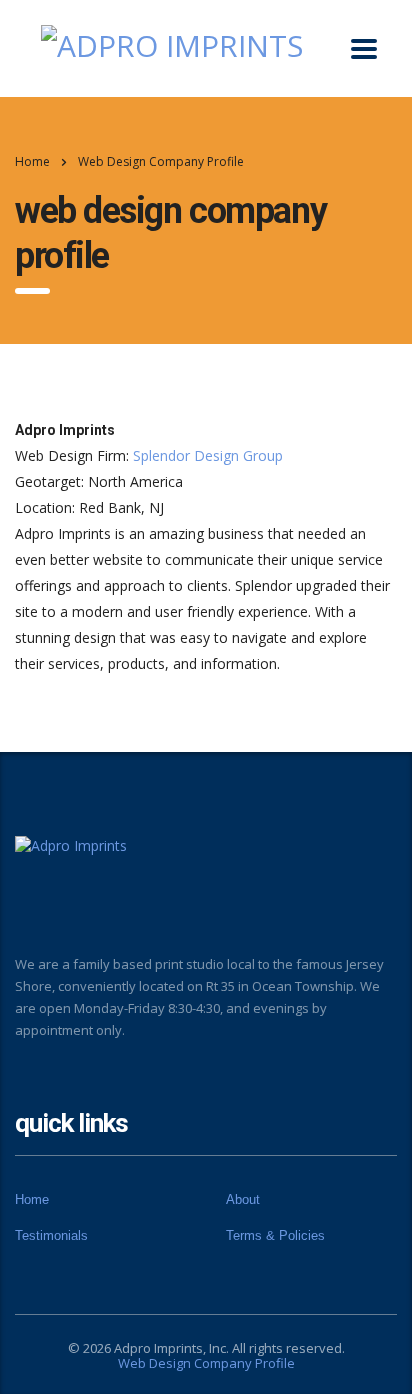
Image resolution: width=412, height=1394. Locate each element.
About (243, 1199)
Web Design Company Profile (206, 1363)
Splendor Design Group (208, 455)
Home (32, 161)
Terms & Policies (275, 1235)
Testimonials (51, 1235)
